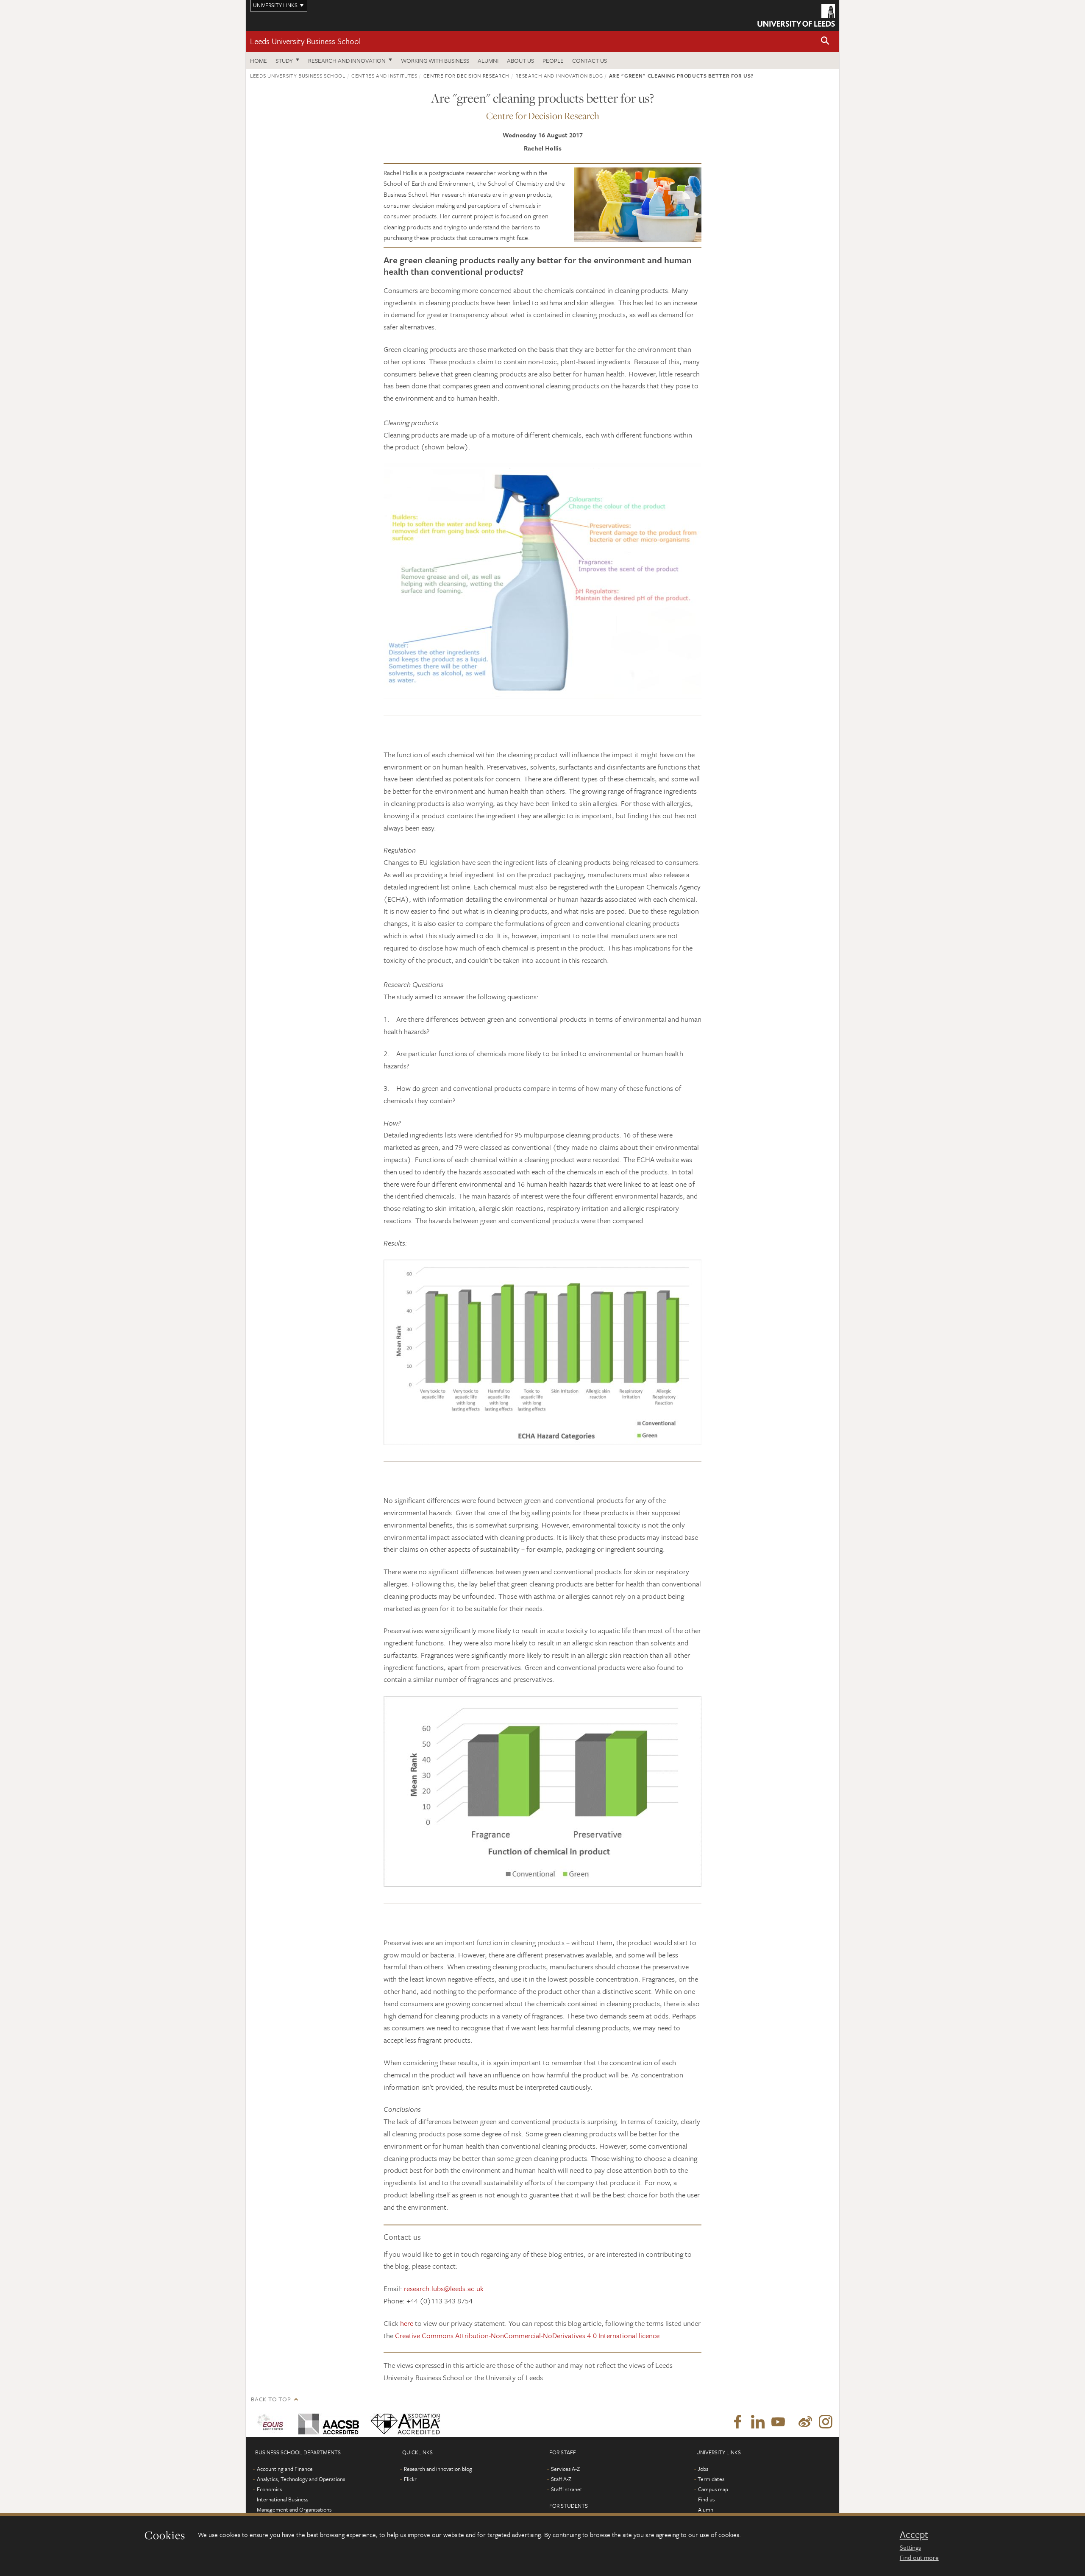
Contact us (590, 60)
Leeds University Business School (305, 41)
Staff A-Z (561, 2479)
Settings (910, 2547)
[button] (825, 41)
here (407, 2323)
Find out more (919, 2557)
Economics (269, 2489)
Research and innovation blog (559, 75)
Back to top (271, 2399)
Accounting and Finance (285, 2469)
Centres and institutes (384, 75)
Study (284, 60)
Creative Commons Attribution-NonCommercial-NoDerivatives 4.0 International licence (527, 2335)
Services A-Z (565, 2469)
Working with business (435, 60)
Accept (914, 2534)
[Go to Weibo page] (805, 2422)
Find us (706, 2499)
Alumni (488, 60)
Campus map (713, 2489)
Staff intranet (567, 2489)
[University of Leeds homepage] (796, 15)
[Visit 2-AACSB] (327, 2422)
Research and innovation (347, 60)
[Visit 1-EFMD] (272, 2422)
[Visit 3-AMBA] (403, 2422)
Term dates (711, 2479)
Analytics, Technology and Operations (301, 2479)
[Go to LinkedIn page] (758, 2422)
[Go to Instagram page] (826, 2422)
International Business (282, 2499)
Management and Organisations (294, 2509)
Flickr (410, 2479)
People (553, 60)
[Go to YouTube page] (778, 2422)
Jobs (703, 2469)
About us (520, 60)
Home (259, 60)
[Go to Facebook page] (737, 2422)
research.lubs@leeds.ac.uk (444, 2288)
